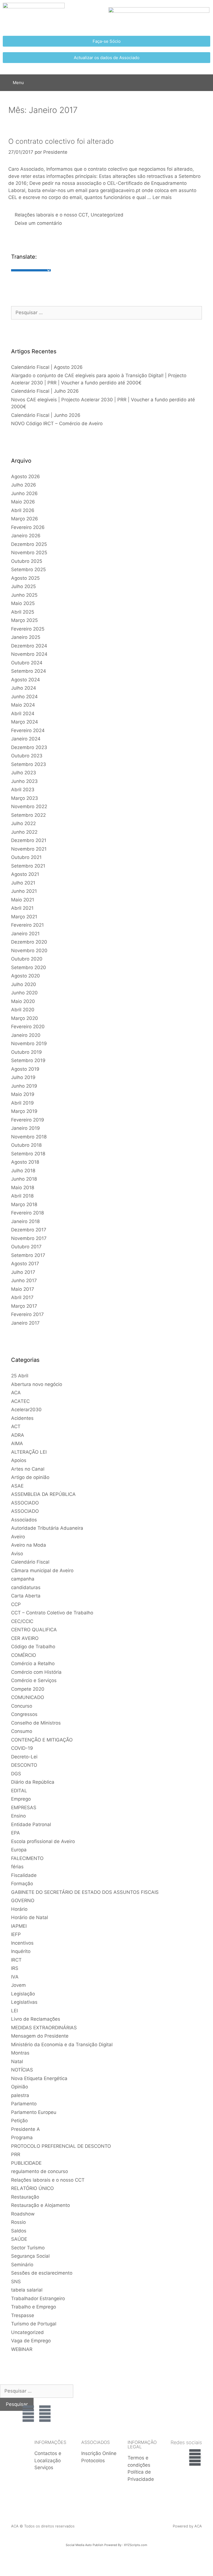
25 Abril (20, 1376)
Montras (20, 2053)
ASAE (17, 1486)
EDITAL (19, 1791)
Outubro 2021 (26, 857)
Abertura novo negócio (37, 1384)
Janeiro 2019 (26, 1128)
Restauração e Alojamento (40, 2205)
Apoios (19, 1460)
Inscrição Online (99, 2453)
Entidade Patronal (31, 1824)
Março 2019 (24, 1111)
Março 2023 (25, 798)
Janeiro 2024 (26, 739)
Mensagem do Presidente (40, 2036)
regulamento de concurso (40, 2171)
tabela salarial (27, 2290)
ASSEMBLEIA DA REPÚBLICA (43, 1494)
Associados (24, 1520)
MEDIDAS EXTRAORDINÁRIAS (44, 2028)
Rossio (18, 2222)
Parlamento (24, 2104)
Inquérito (21, 1951)
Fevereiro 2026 (28, 527)
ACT (16, 1426)
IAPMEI (19, 1926)
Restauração (25, 2197)
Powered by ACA (187, 2526)
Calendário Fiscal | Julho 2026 (45, 391)
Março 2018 (24, 1204)
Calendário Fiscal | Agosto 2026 (47, 367)
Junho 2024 (24, 697)
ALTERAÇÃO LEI (29, 1452)
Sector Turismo (28, 2248)
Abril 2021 (22, 908)
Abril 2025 (23, 612)
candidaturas (26, 1587)
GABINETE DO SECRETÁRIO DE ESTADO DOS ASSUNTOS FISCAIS (85, 1892)
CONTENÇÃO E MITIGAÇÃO (42, 1740)
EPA (16, 1833)
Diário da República (33, 1782)
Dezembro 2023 (29, 747)
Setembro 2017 (28, 1255)
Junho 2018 (24, 1179)
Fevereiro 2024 (28, 730)
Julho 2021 (23, 883)
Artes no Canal (28, 1469)
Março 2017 (24, 1306)
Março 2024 (25, 722)
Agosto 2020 (26, 976)
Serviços (44, 2467)
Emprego (21, 1799)
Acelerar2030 (26, 1410)
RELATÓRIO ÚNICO (32, 2188)
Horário (19, 1909)
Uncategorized (107, 215)
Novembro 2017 (29, 1238)
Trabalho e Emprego (34, 2307)
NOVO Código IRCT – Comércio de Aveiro (57, 424)
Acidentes (22, 1418)
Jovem (18, 1985)
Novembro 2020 (29, 951)
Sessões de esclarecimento (42, 2273)
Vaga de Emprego (31, 2341)
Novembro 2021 (29, 849)
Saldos (19, 2231)
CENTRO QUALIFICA (34, 1630)
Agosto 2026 (26, 477)
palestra (20, 2095)
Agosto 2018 (25, 1162)
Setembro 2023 (29, 764)
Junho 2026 (24, 493)
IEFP (16, 1934)
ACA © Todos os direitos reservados (43, 2526)
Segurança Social (30, 2256)
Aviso (17, 1554)
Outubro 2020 (27, 959)
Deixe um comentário (38, 223)
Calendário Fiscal (30, 1562)
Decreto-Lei (24, 1757)
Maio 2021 (23, 900)
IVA (15, 1977)
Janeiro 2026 (26, 536)
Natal (17, 2061)
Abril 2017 (22, 1297)
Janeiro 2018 (25, 1221)
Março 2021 (24, 917)
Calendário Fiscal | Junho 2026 (46, 415)
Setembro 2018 (28, 1154)
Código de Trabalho (33, 1647)
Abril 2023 (23, 790)
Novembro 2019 (29, 1043)
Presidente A (26, 2129)
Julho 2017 (23, 1272)
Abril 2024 (23, 714)
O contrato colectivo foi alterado (61, 141)
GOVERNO (23, 1901)
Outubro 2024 (27, 663)
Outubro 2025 (27, 561)
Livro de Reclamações (36, 2019)
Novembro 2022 (29, 806)
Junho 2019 (24, 1086)
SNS (16, 2282)
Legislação (23, 1994)
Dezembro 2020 (29, 942)
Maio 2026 (23, 502)
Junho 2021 (24, 891)
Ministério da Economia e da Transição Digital (62, 2045)
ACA (16, 1393)
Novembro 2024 (29, 654)
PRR (16, 2154)
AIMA (17, 1443)
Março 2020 (25, 1018)
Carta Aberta (26, 1596)
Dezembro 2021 (29, 840)
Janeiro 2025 (26, 637)
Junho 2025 (24, 595)
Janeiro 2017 (25, 1323)
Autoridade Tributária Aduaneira (47, 1528)
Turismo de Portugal (34, 2324)
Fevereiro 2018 (27, 1213)
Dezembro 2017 (29, 1230)
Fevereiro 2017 (27, 1314)
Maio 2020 (23, 1001)
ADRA (18, 1435)
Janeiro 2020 (26, 1035)
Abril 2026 (23, 510)
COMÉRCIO (24, 1655)
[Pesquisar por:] (106, 312)
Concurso (22, 1706)
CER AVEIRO (25, 1638)
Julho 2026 (24, 485)
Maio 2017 (23, 1289)
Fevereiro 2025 (28, 629)
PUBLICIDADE (26, 2163)
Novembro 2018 (29, 1137)
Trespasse (23, 2315)
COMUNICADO (28, 1697)
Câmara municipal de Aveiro (42, 1571)
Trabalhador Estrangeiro (38, 2298)
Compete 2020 (28, 1689)
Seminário (22, 2265)
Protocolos (93, 2461)
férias (17, 1867)
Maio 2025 (23, 603)
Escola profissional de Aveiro (43, 1841)
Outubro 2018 (26, 1145)
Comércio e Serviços (34, 1680)
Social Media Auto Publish (85, 2545)
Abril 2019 (22, 1103)
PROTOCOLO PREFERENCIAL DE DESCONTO (61, 2146)
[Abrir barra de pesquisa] (205, 83)
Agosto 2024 (26, 680)
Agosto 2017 (25, 1264)
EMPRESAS (24, 1808)
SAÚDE (19, 2239)
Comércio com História (36, 1672)
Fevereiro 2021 (27, 925)
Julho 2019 (23, 1077)
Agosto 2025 (25, 578)
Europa (19, 1850)
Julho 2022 (23, 823)
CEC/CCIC (22, 1621)
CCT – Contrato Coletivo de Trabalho (52, 1613)
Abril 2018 (22, 1196)
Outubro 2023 (27, 756)
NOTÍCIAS (22, 2070)
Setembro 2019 (28, 1060)
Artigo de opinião (30, 1477)
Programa (22, 2138)
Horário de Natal (30, 1917)
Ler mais (162, 197)
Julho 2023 (24, 773)
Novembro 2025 (29, 553)
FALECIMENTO (27, 1858)
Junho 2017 (24, 1281)
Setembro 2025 (28, 569)
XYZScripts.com (136, 2545)
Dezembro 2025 (29, 544)
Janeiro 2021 (25, 934)
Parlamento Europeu (34, 2112)
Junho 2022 (24, 832)
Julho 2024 (24, 688)
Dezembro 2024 (29, 646)
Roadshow (23, 2214)
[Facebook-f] (195, 2457)
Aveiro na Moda (29, 1545)
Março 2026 (25, 519)
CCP (16, 1604)
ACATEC (20, 1401)
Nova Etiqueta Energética (39, 2078)
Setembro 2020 (29, 967)
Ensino (18, 1816)
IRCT (16, 1960)
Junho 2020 (24, 993)
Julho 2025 (23, 586)
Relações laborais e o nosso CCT (51, 215)
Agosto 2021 (25, 874)
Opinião (20, 2087)
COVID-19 (22, 1748)
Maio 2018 (23, 1188)
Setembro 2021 (28, 866)
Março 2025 (24, 620)
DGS (16, 1774)
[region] (184, 2401)
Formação (22, 1884)
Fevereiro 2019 (28, 1120)
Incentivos (22, 1943)
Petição (19, 2121)
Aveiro (18, 1537)
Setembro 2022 (28, 815)
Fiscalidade (24, 1875)
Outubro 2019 (26, 1052)
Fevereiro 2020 (28, 1027)
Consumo (22, 1731)
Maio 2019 (23, 1094)
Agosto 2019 (25, 1069)
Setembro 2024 (29, 671)
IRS (15, 1968)
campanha (23, 1579)
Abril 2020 (23, 1010)
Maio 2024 (23, 705)
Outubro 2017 (26, 1247)
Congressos (24, 1714)
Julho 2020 (24, 984)
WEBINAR (22, 2349)
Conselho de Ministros (36, 1723)
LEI (14, 2011)
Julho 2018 (23, 1171)
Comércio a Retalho (33, 1663)
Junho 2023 (24, 781)
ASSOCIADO (25, 1503)
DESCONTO (24, 1765)
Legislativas (24, 2002)
